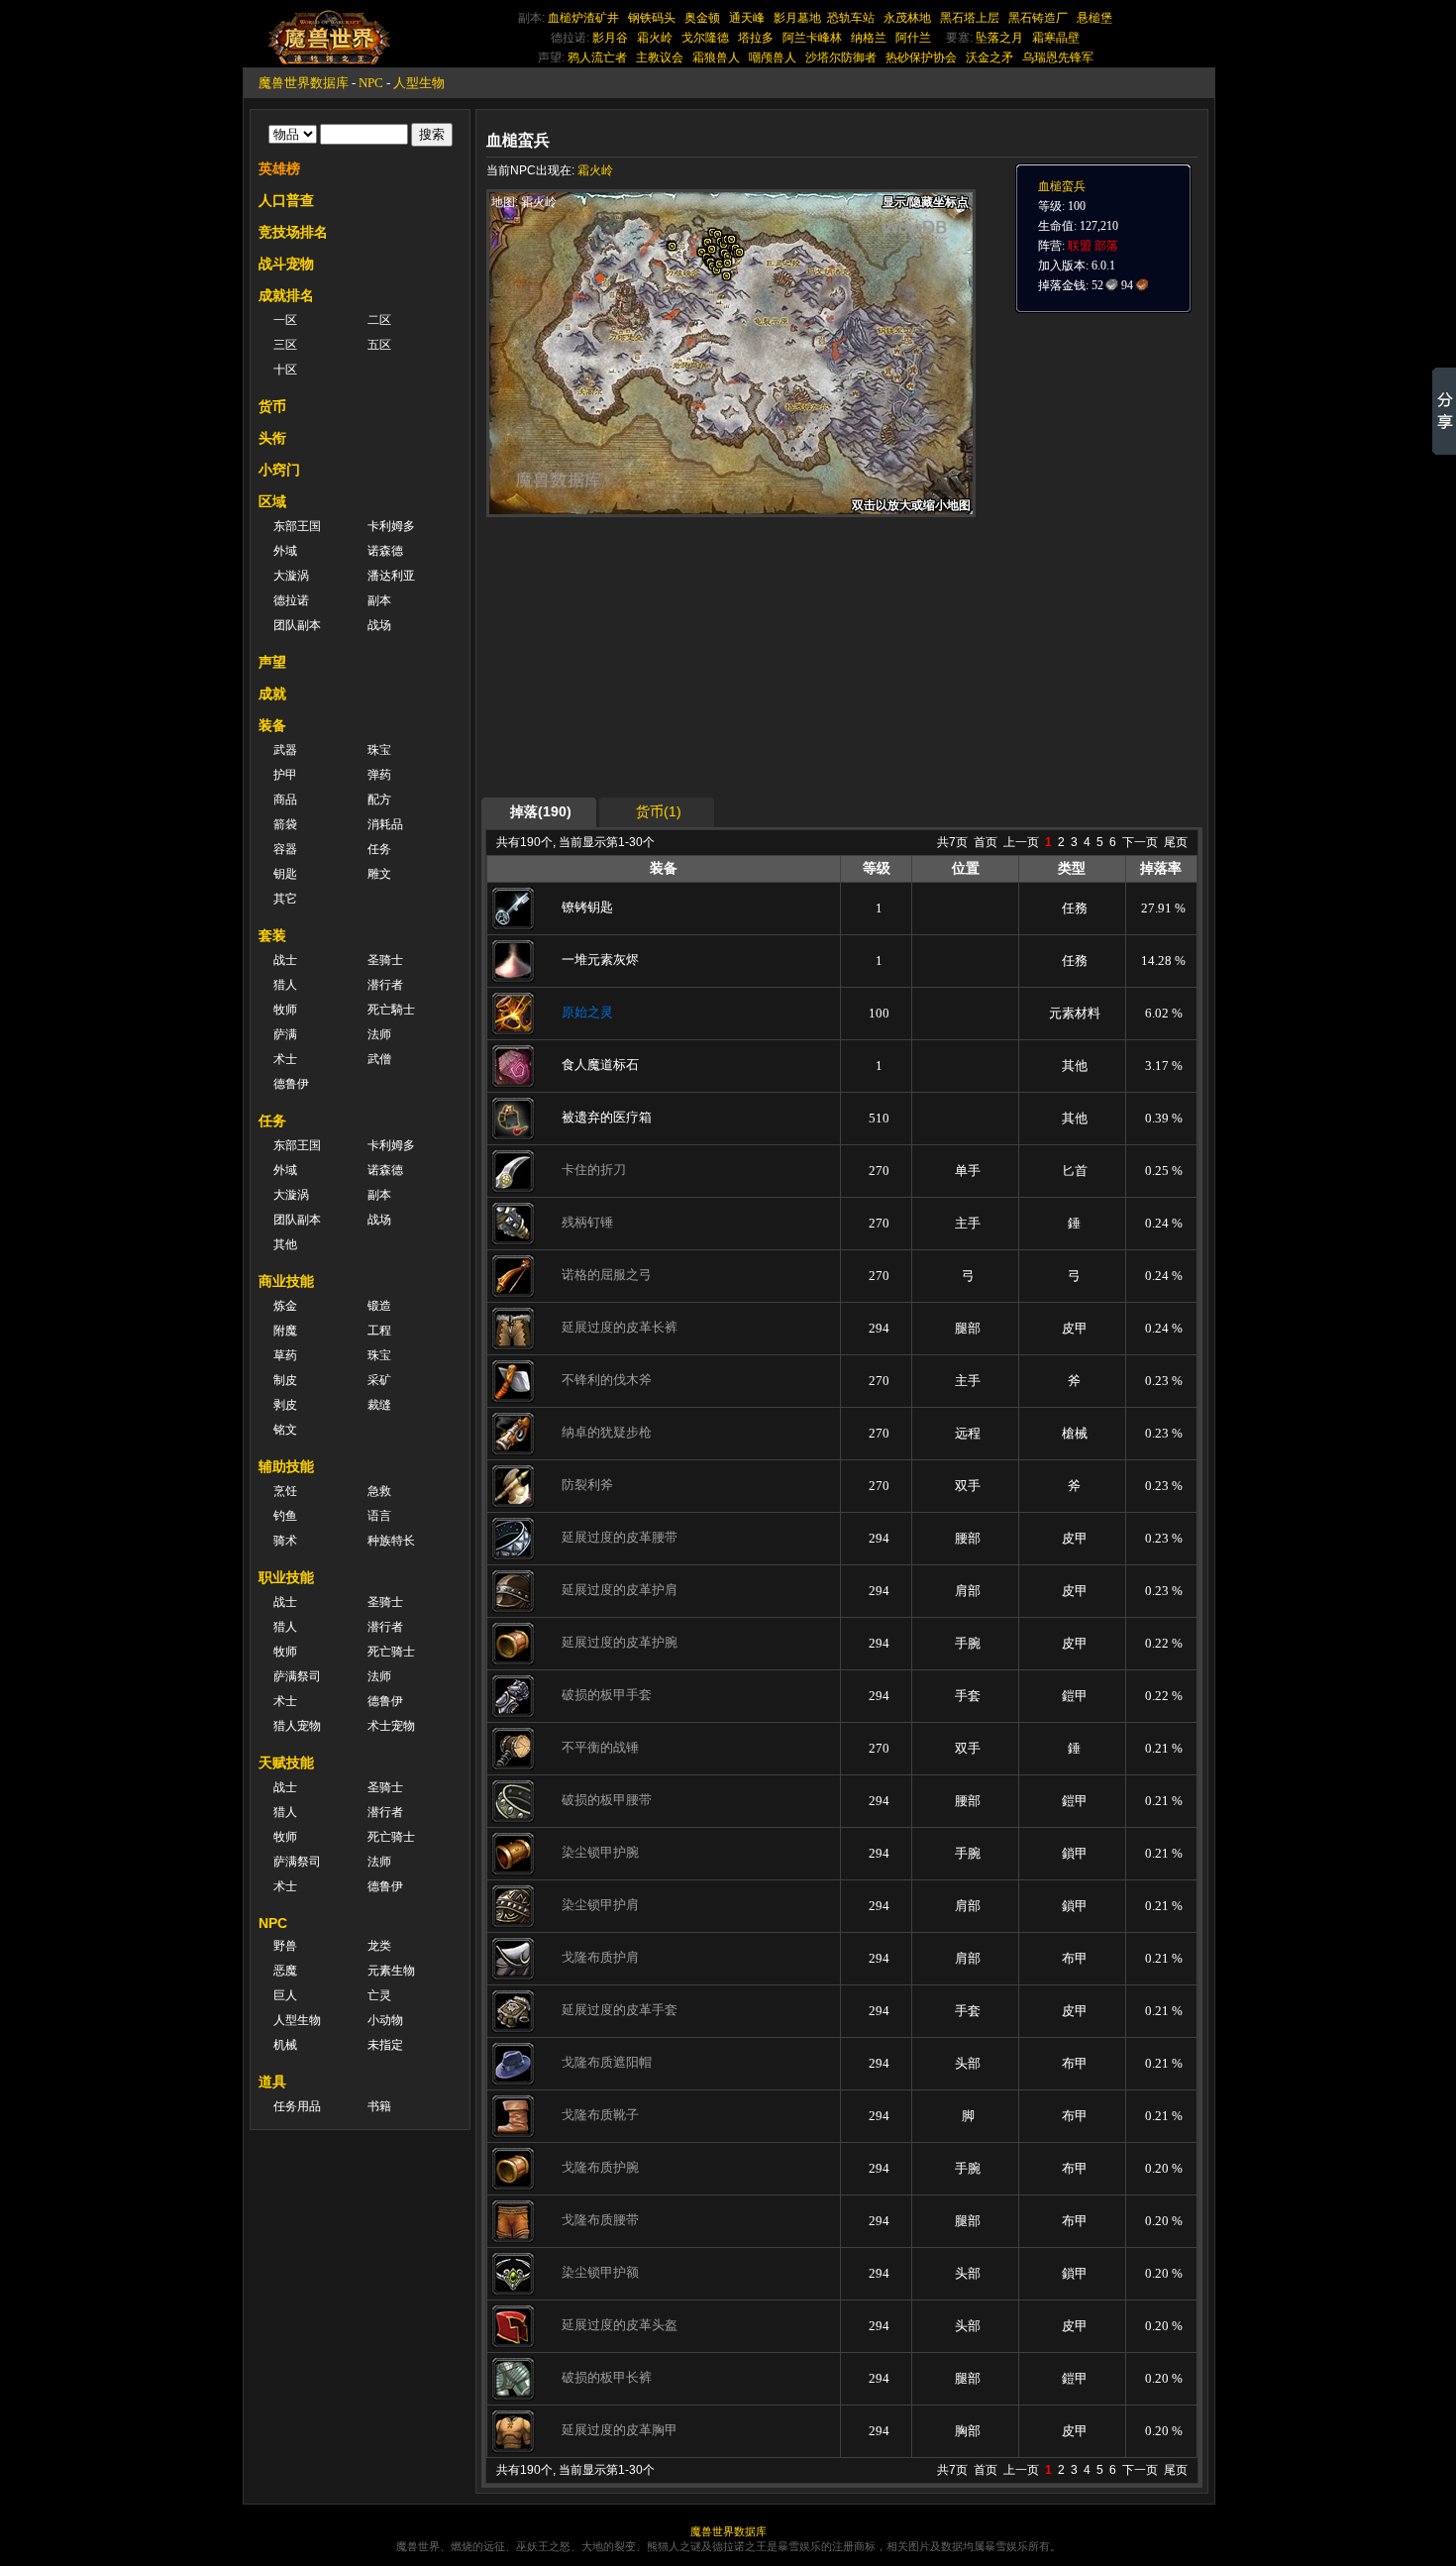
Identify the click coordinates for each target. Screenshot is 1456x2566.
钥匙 (285, 874)
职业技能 (286, 1577)
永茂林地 (907, 18)
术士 (285, 1059)
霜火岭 (655, 38)
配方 (379, 800)
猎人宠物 (297, 1726)
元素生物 (391, 1971)
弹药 (379, 775)
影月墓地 (797, 18)
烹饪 (285, 1491)
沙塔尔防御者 (841, 57)
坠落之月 (999, 38)
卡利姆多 (391, 526)
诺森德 (385, 551)
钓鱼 (285, 1516)
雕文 (379, 874)
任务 (379, 849)
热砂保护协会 (921, 57)
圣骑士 (385, 960)
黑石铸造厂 (1038, 18)
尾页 (1176, 842)
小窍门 (279, 470)
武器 (285, 750)
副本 (379, 600)
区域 (272, 501)
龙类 (379, 1946)
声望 (272, 662)
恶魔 (285, 1971)
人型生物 (419, 83)
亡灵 (379, 1995)
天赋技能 (286, 1763)
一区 (285, 320)
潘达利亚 (391, 576)
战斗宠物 (286, 264)
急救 (379, 1491)
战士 (285, 960)
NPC (371, 83)
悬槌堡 (1094, 18)
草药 (285, 1355)
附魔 (285, 1331)
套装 (272, 935)
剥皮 (285, 1405)
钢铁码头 (652, 18)
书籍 (379, 2106)
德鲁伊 (291, 1084)
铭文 (285, 1430)
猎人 (285, 985)
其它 (285, 899)
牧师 (285, 1010)
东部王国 (297, 526)
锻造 (379, 1306)
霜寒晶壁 (1056, 38)
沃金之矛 (989, 57)
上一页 (1021, 842)
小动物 (385, 2020)
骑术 (285, 1541)
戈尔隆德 (705, 38)
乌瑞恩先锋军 (1058, 57)
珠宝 (379, 750)
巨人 (285, 1995)
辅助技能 (286, 1466)
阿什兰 (913, 38)
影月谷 (610, 38)
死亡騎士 (391, 1010)
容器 (285, 849)
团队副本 (297, 625)
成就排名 (286, 295)
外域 (285, 551)
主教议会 (660, 57)
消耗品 (385, 824)
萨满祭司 (297, 1676)
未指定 (385, 2045)
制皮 (285, 1380)
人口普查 (286, 200)
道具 (272, 2082)
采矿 (379, 1380)
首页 (986, 842)
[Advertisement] (675, 656)
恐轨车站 (851, 18)
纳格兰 (869, 38)
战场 (379, 625)
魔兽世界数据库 (304, 83)
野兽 (285, 1946)
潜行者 (385, 985)
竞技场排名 (293, 232)
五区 (379, 345)
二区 (379, 320)
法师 (379, 1034)
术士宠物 (391, 1726)
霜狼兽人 (716, 57)
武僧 (379, 1059)
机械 (285, 2045)
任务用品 (297, 2106)
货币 (272, 406)
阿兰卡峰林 (812, 38)
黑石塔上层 (970, 18)
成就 (272, 694)
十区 (285, 370)
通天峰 (747, 18)
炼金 (285, 1306)
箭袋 (285, 824)
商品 (285, 800)
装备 (272, 725)
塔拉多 (756, 38)
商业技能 (286, 1281)
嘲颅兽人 (773, 57)
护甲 (285, 775)
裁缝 (379, 1405)
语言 (379, 1516)
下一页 (1140, 842)
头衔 (272, 438)
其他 (285, 1244)
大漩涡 (291, 576)
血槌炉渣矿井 (583, 18)
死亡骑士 (391, 1652)
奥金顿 (702, 18)
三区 (285, 345)
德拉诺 (291, 600)
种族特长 (391, 1541)
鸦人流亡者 (597, 57)
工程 (379, 1331)
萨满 (285, 1034)
